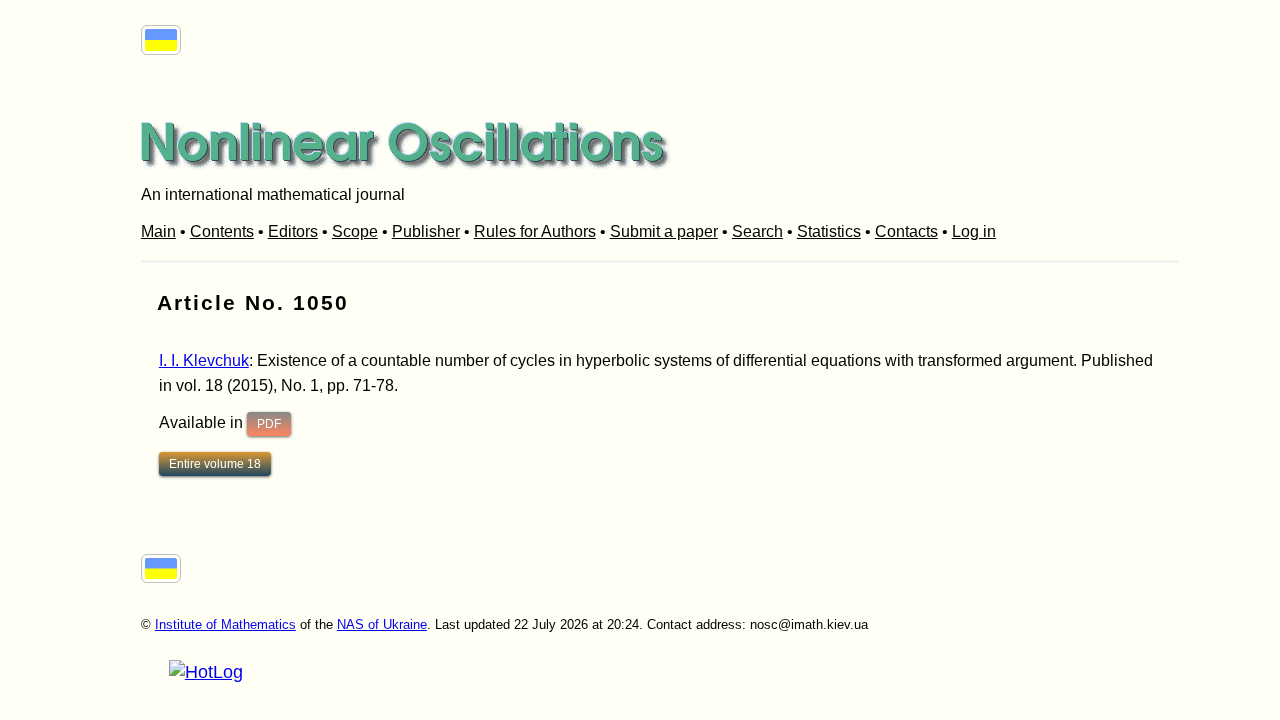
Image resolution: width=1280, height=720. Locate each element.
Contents (222, 231)
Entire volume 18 (215, 464)
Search (757, 231)
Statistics (829, 231)
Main (158, 231)
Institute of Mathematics (225, 624)
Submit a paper (664, 231)
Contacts (906, 231)
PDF (269, 424)
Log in (974, 231)
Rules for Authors (535, 231)
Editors (293, 231)
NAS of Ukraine (382, 624)
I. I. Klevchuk (204, 360)
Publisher (426, 231)
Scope (355, 231)
